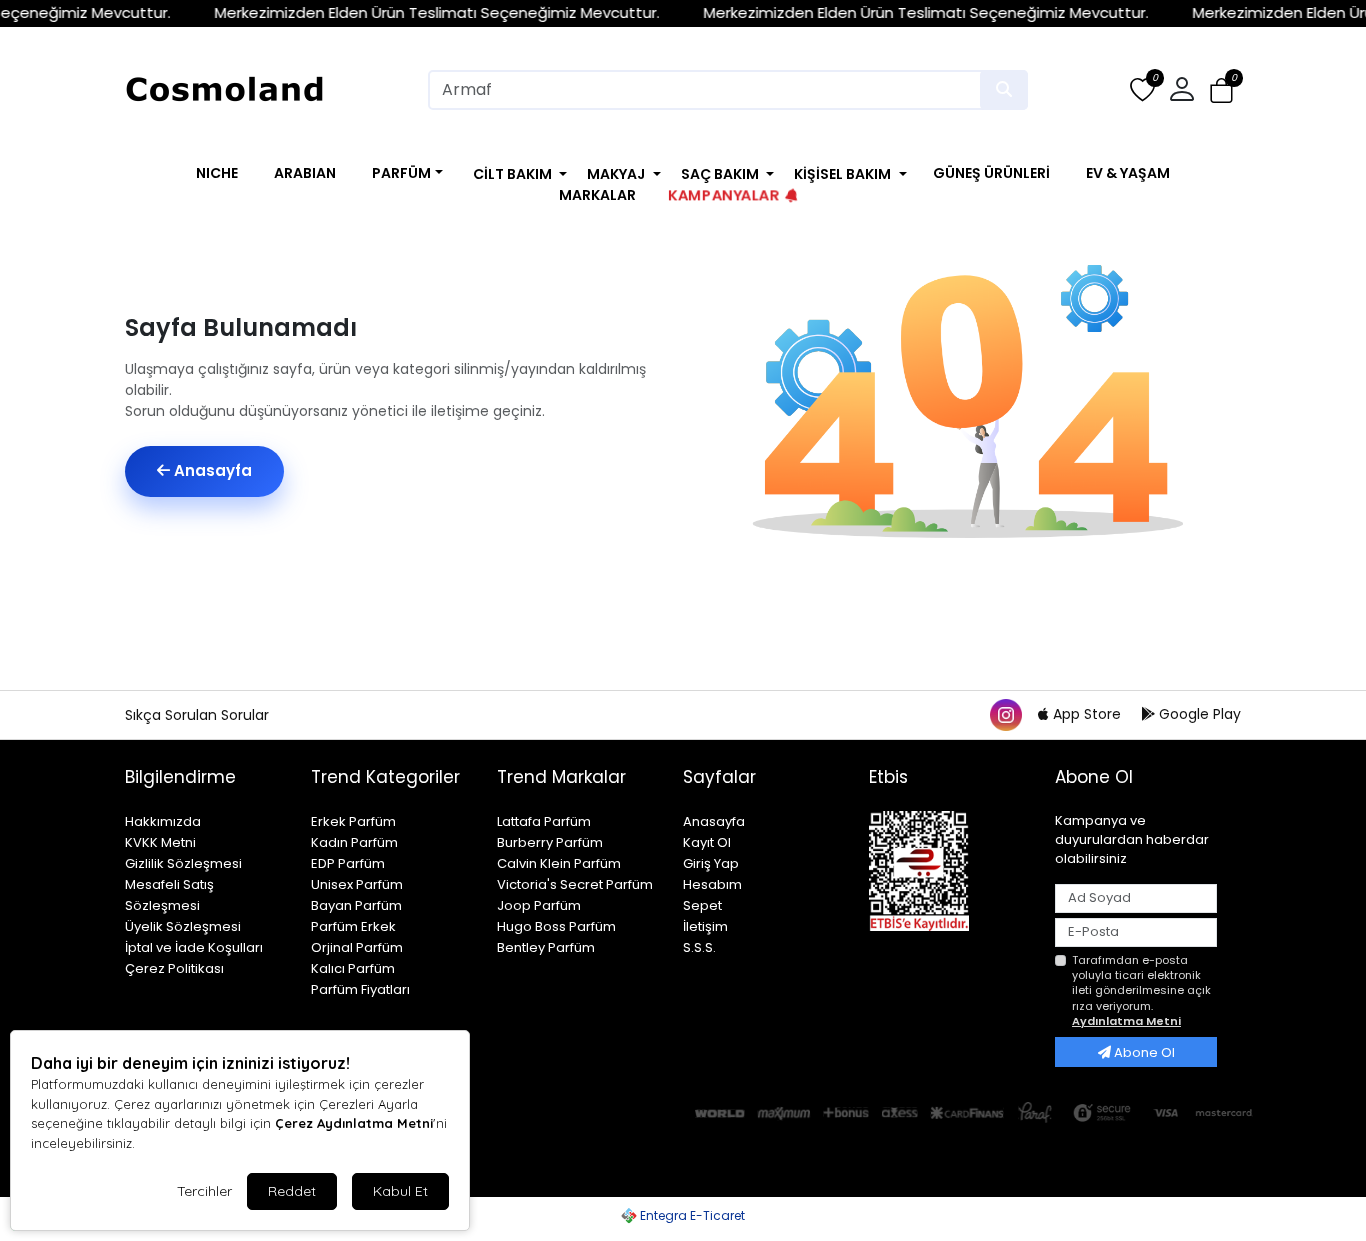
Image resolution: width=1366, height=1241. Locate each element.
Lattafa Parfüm (544, 821)
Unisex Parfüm (357, 884)
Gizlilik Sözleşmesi (183, 863)
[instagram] (1005, 714)
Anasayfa (211, 470)
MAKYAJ (616, 174)
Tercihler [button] (204, 1191)
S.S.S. (699, 947)
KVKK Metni (160, 842)
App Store (1087, 714)
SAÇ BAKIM (720, 174)
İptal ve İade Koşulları (194, 947)
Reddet (292, 1191)
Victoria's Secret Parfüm (575, 884)
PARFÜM (401, 173)
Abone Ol (1143, 1052)
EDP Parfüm (348, 863)
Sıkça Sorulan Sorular (197, 715)
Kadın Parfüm (354, 842)
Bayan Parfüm (356, 905)
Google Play (1198, 714)
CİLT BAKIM (512, 174)
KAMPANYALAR (723, 195)
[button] (1221, 90)
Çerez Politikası (174, 968)
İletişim (705, 926)
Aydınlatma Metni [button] (1126, 1021)
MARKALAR (597, 195)
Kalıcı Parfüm (353, 968)
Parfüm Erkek (353, 926)
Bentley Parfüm (546, 947)
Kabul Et (400, 1191)
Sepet (702, 905)
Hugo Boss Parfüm (556, 926)
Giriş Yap (711, 863)
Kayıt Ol (707, 842)
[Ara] (1004, 90)
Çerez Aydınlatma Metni (354, 1123)
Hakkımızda (163, 821)
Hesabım (712, 884)
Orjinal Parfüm (357, 947)
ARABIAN (305, 173)
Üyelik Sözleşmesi (183, 926)
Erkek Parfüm (353, 821)
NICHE (217, 173)
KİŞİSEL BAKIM (842, 174)
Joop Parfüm (539, 905)
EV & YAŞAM (1128, 173)
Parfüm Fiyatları (360, 989)
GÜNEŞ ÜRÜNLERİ (991, 173)
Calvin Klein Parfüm (559, 863)
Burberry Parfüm (550, 842)
